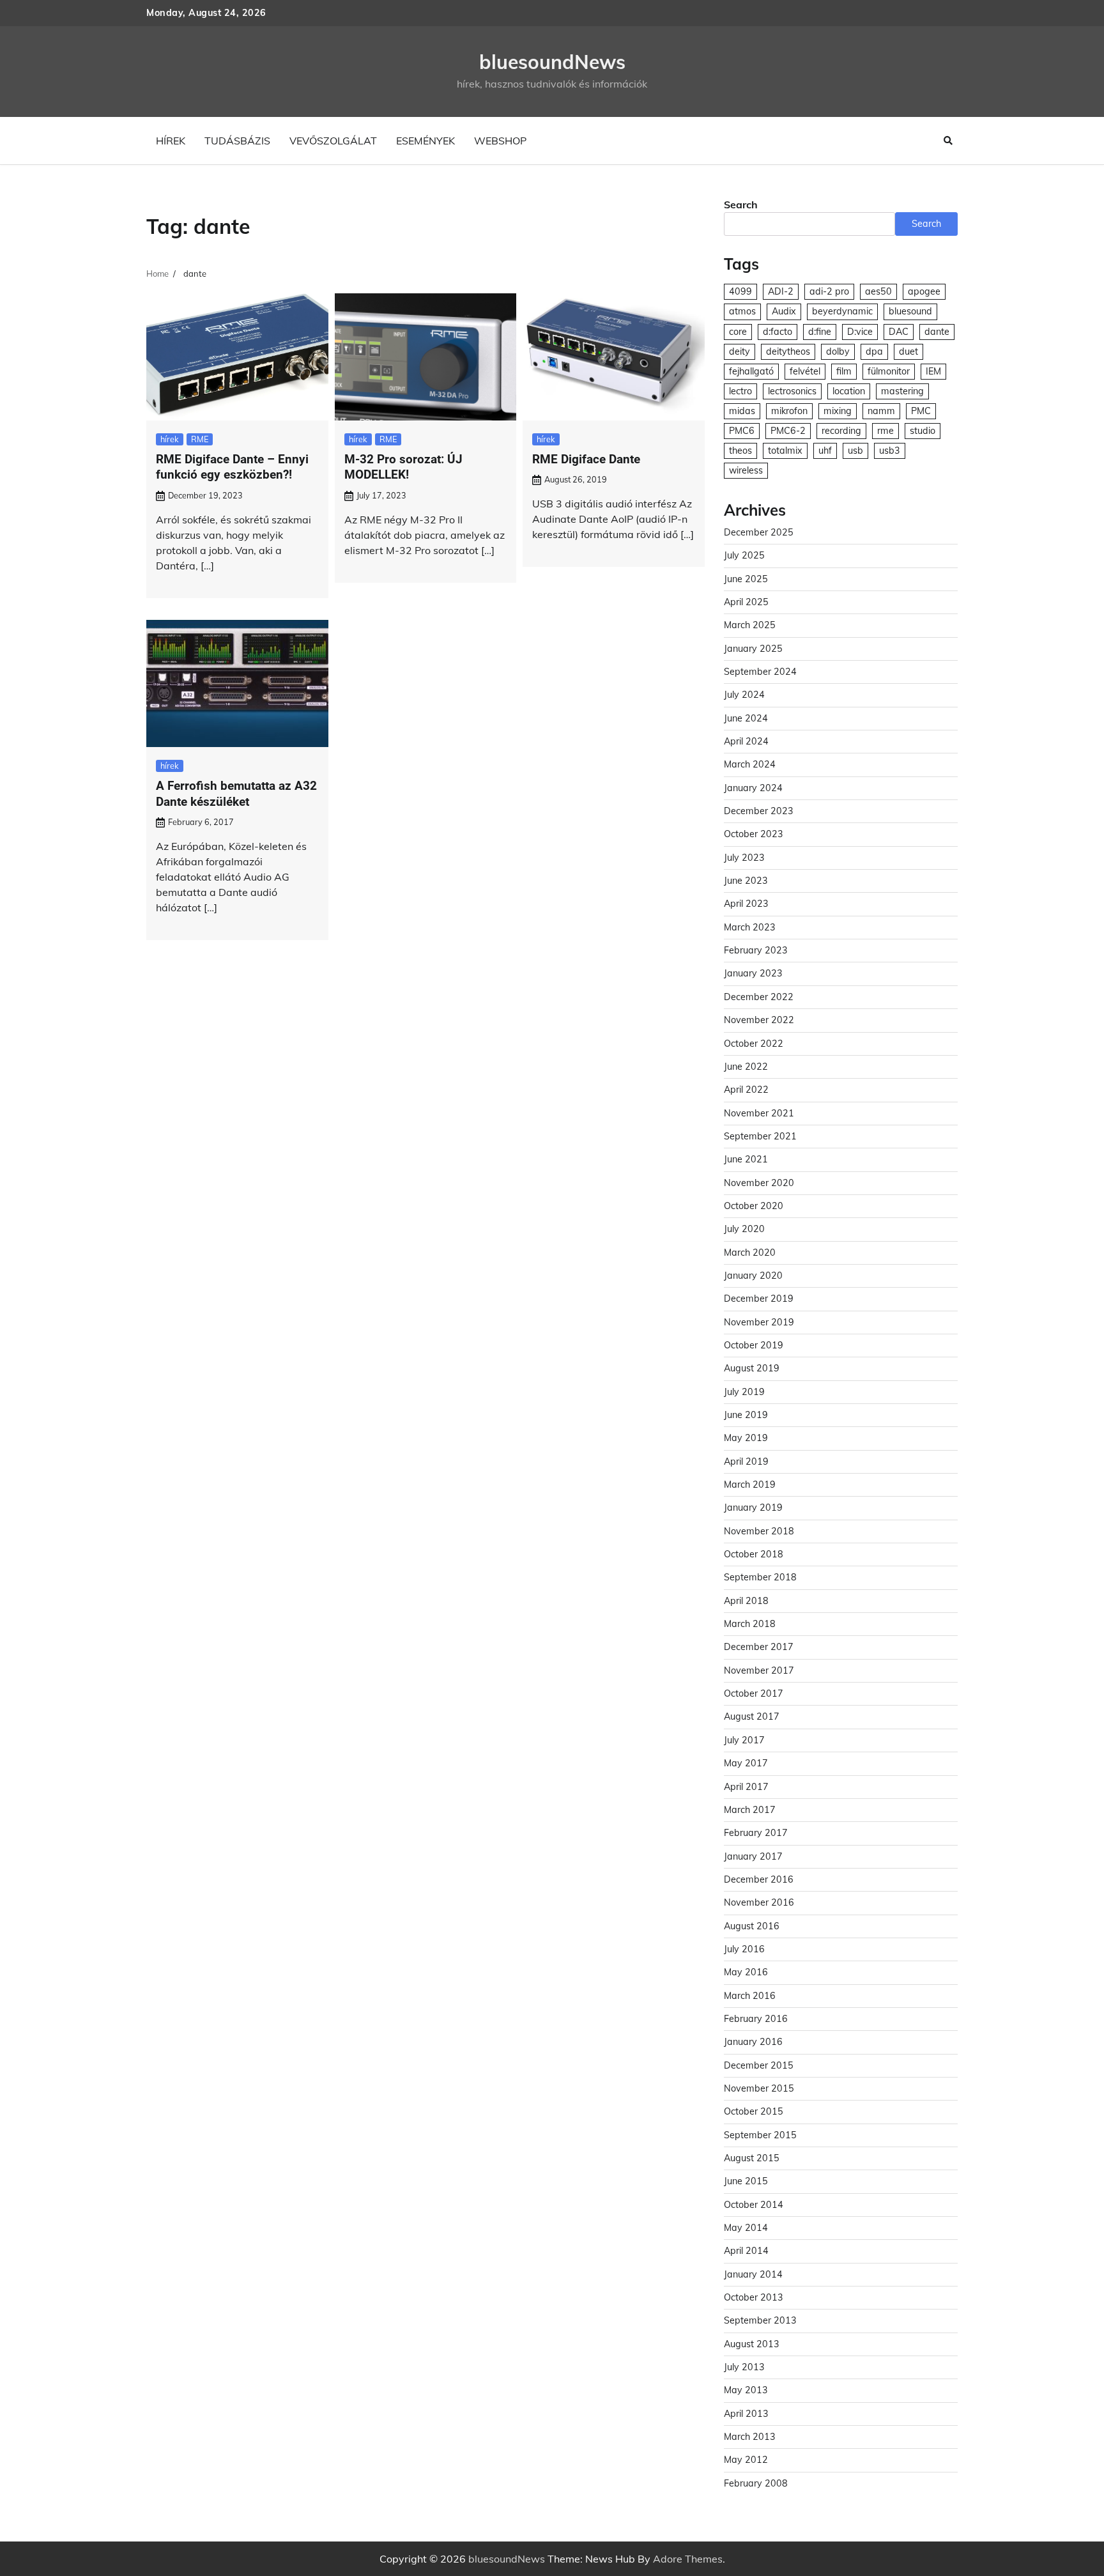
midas (742, 411)
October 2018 (754, 1554)
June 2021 (746, 1159)
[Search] (948, 141)
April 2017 (746, 1787)
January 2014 (753, 2274)
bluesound (910, 311)
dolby (838, 351)
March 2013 (750, 2437)
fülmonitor (889, 371)
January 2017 (753, 1856)
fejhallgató (751, 371)
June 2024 (746, 718)
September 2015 (760, 2135)
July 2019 (744, 1392)
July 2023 (744, 858)
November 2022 (759, 1020)
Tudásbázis (237, 141)
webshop (500, 141)
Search (741, 204)
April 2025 (746, 602)
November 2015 (759, 2088)
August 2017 (752, 1716)
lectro (740, 391)
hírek (171, 141)
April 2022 (746, 1090)
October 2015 (754, 2111)
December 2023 (759, 811)
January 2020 (753, 1276)
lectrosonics (792, 391)
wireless (746, 470)
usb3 (890, 451)
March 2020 (750, 1253)
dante (937, 332)
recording (841, 431)
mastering (902, 391)
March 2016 (750, 1996)
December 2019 (759, 1299)
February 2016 (756, 2019)
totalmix (785, 451)
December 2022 (759, 997)
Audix (784, 311)
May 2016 (746, 1972)
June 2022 (746, 1067)
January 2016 (753, 2042)
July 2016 (744, 1949)
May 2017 (746, 1763)
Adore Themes (688, 2559)
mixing (838, 411)
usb (855, 451)
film (844, 371)
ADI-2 (781, 291)
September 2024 (760, 672)
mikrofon (789, 411)
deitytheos (788, 351)
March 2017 (750, 1810)
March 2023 (750, 927)
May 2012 (746, 2460)
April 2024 (746, 741)
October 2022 (754, 1044)
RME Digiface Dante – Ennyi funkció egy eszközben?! (232, 467)
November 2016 (759, 1902)
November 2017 (759, 1670)
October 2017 (754, 1693)
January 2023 (753, 973)
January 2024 (753, 788)
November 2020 (759, 1183)
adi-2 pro (829, 291)
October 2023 (754, 834)
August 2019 (752, 1368)
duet (908, 351)
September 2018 (760, 1577)
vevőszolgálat (333, 141)
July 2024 (744, 695)
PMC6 (742, 431)
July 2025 (744, 555)
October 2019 (754, 1345)
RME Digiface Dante (586, 459)
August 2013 (752, 2344)
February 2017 (756, 1833)
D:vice (860, 332)
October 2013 (754, 2297)
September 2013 (760, 2320)
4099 (740, 291)
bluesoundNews (552, 62)
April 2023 (746, 904)
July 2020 (744, 1229)
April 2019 (746, 1462)
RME (200, 439)
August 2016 (752, 1926)
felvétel (805, 371)
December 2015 (759, 2065)
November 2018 (759, 1531)
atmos (742, 311)
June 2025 (746, 579)
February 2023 (756, 950)
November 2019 (759, 1322)
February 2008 (756, 2483)
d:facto (778, 332)
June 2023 (746, 881)
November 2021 (759, 1113)
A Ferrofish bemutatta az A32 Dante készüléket (236, 794)
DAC (899, 332)
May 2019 (746, 1438)
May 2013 (746, 2390)
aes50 (878, 291)
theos (740, 451)
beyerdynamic (842, 311)
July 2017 (744, 1740)
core (738, 332)
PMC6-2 (788, 431)
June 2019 (746, 1415)
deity (740, 351)
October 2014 (754, 2205)
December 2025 (759, 532)
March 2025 (750, 625)
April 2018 (746, 1601)
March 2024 (750, 764)
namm (881, 411)
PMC (921, 411)
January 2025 (753, 649)
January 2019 (753, 1508)
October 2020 (754, 1206)
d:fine (820, 332)
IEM (933, 371)
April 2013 (746, 2414)
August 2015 (752, 2158)
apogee (924, 291)
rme (885, 431)
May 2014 (746, 2228)
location (849, 391)
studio (923, 431)
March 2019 (750, 1485)
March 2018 (750, 1624)
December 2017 (759, 1647)
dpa (874, 351)
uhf (825, 451)
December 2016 (759, 1879)
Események (425, 141)
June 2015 (746, 2181)
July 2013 (744, 2367)
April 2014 (746, 2251)
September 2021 (760, 1136)
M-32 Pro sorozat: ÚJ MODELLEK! (403, 467)
